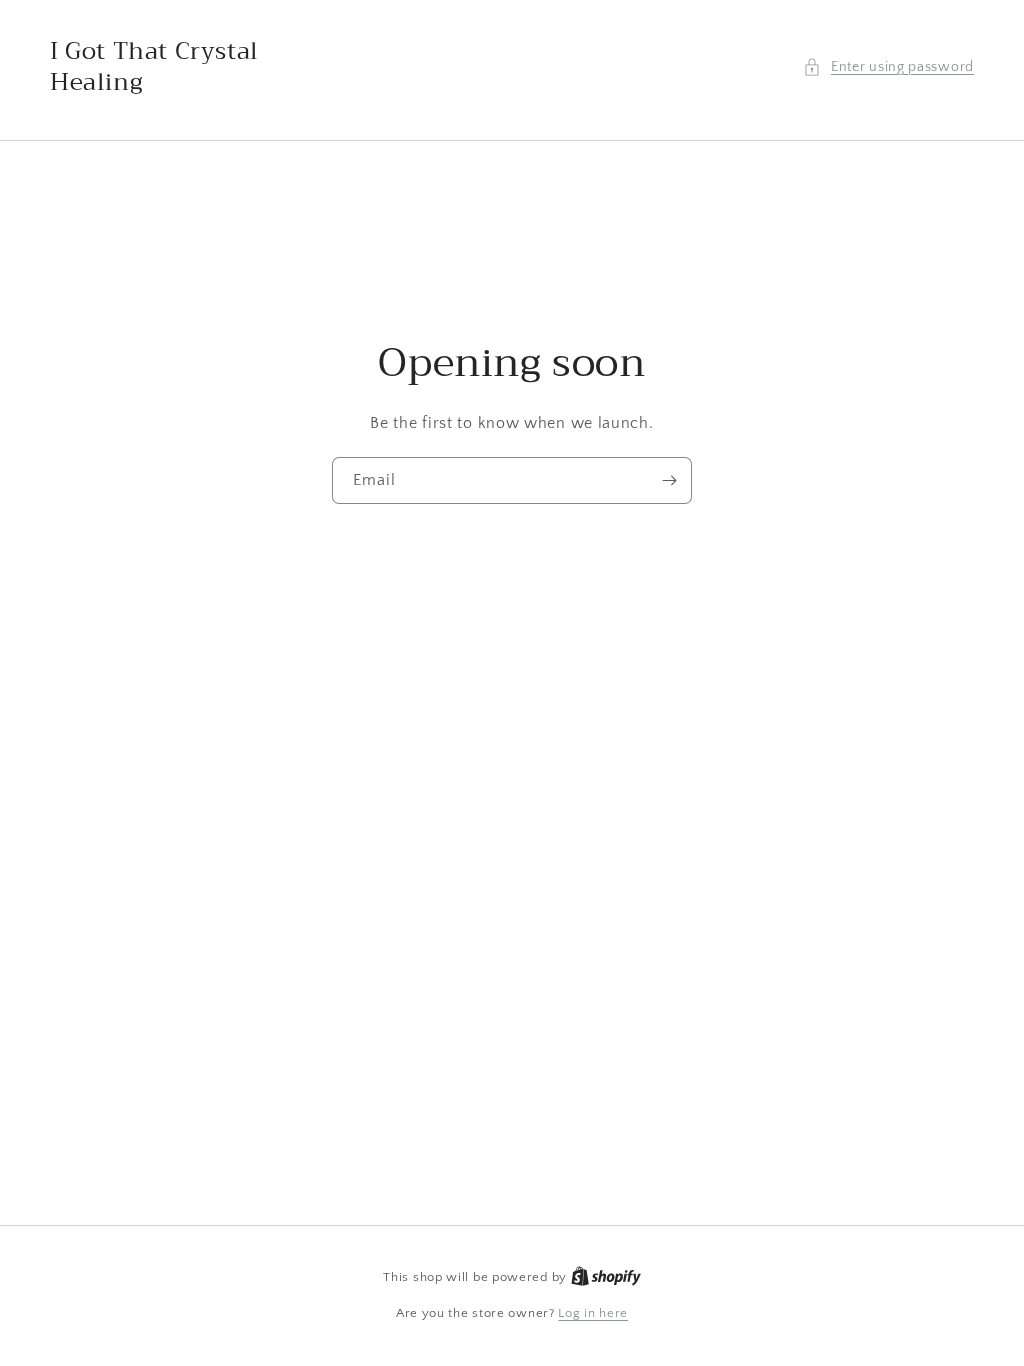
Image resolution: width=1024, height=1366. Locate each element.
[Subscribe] (669, 480)
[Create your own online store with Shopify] (606, 1277)
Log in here (593, 1313)
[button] (888, 67)
